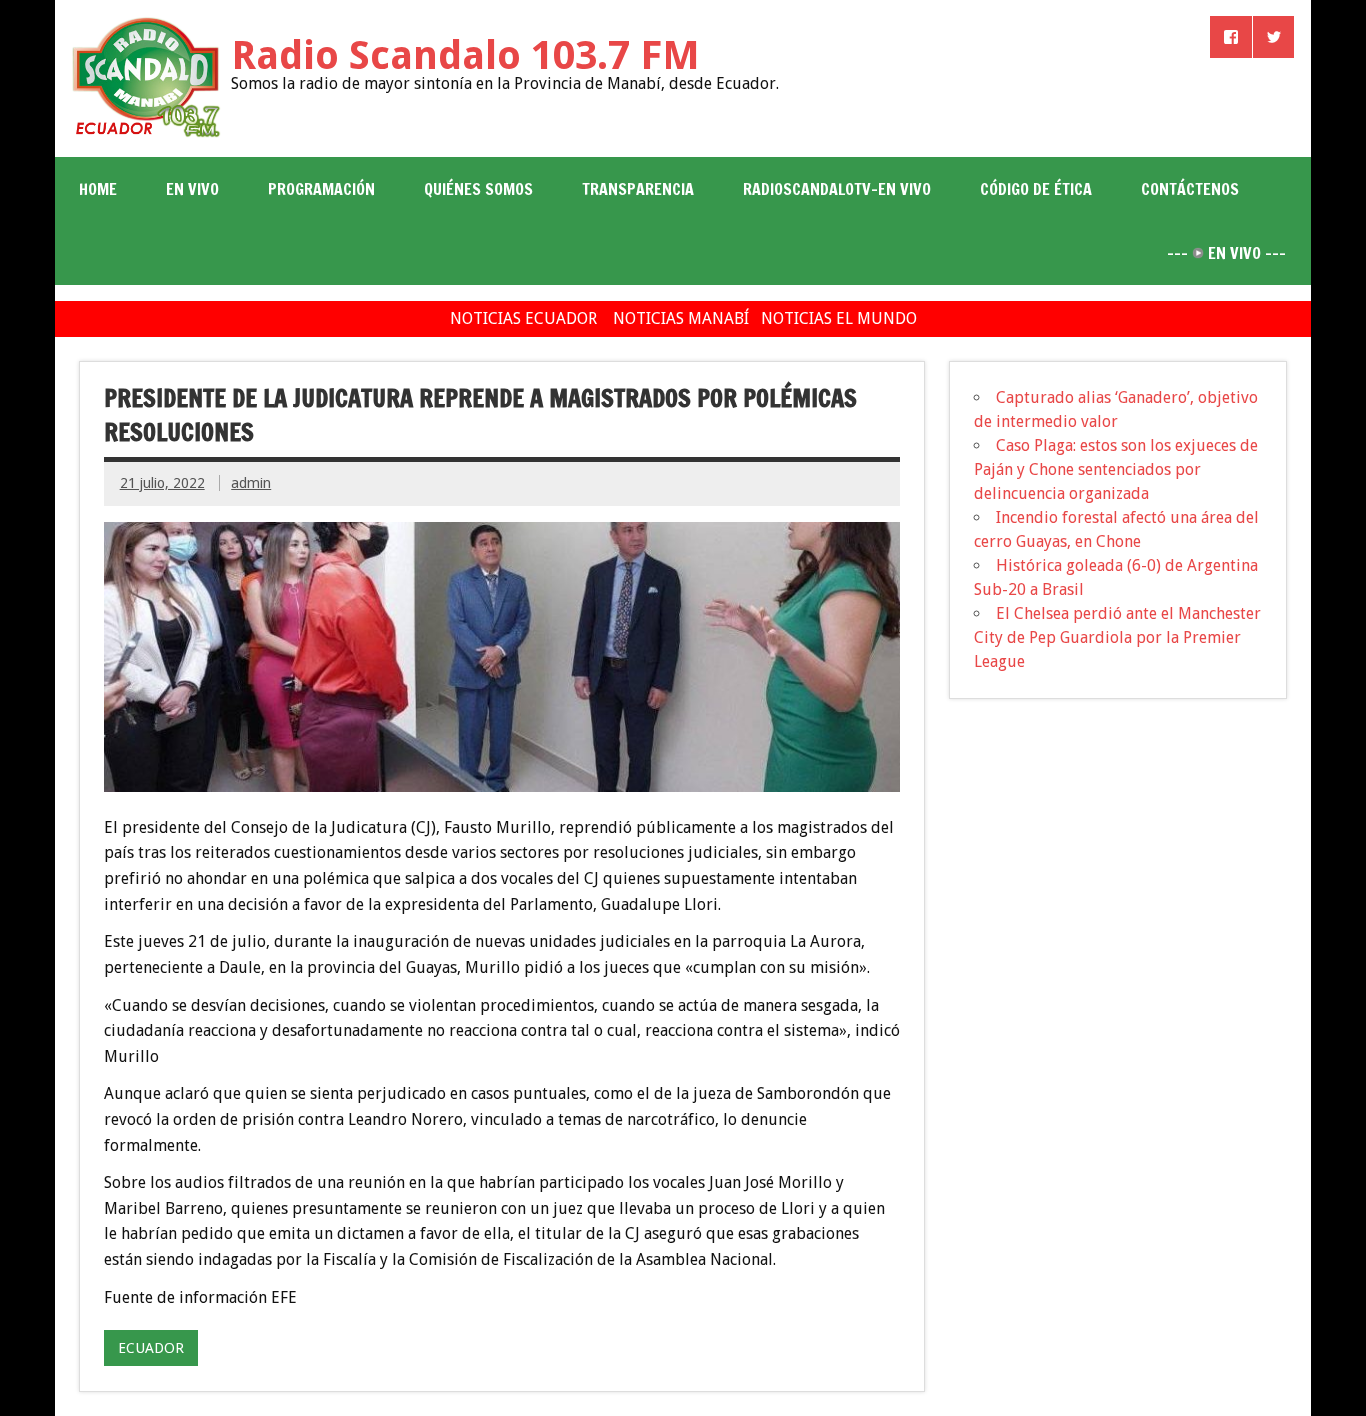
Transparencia (638, 189)
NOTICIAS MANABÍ (681, 318)
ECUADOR (151, 1348)
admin (251, 483)
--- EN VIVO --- (1226, 253)
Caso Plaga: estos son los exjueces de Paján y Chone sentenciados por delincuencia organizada (1116, 469)
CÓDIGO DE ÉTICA (1036, 189)
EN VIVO (192, 189)
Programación (321, 189)
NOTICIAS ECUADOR (523, 318)
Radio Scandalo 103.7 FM (465, 55)
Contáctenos (1190, 189)
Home (98, 189)
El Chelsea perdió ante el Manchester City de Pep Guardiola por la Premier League (1117, 637)
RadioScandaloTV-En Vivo (837, 189)
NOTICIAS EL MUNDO (839, 318)
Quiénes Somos (478, 189)
